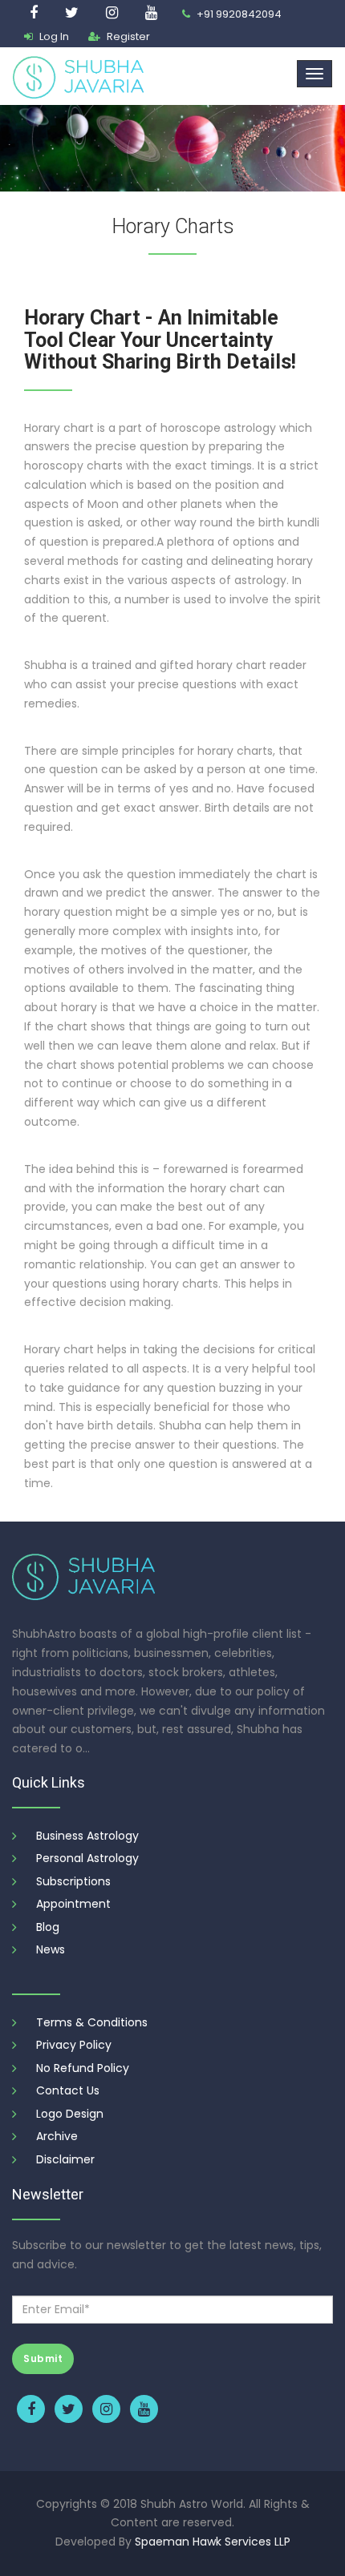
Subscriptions (73, 1881)
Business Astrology (87, 1836)
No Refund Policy (83, 2068)
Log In (53, 36)
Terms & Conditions (92, 2022)
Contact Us (68, 2090)
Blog (48, 1927)
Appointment (73, 1904)
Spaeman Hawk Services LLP (213, 2542)
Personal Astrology (87, 1858)
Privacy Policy (74, 2045)
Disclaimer (65, 2159)
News (51, 1949)
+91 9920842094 (238, 14)
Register (127, 36)
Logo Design (70, 2114)
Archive (57, 2136)
